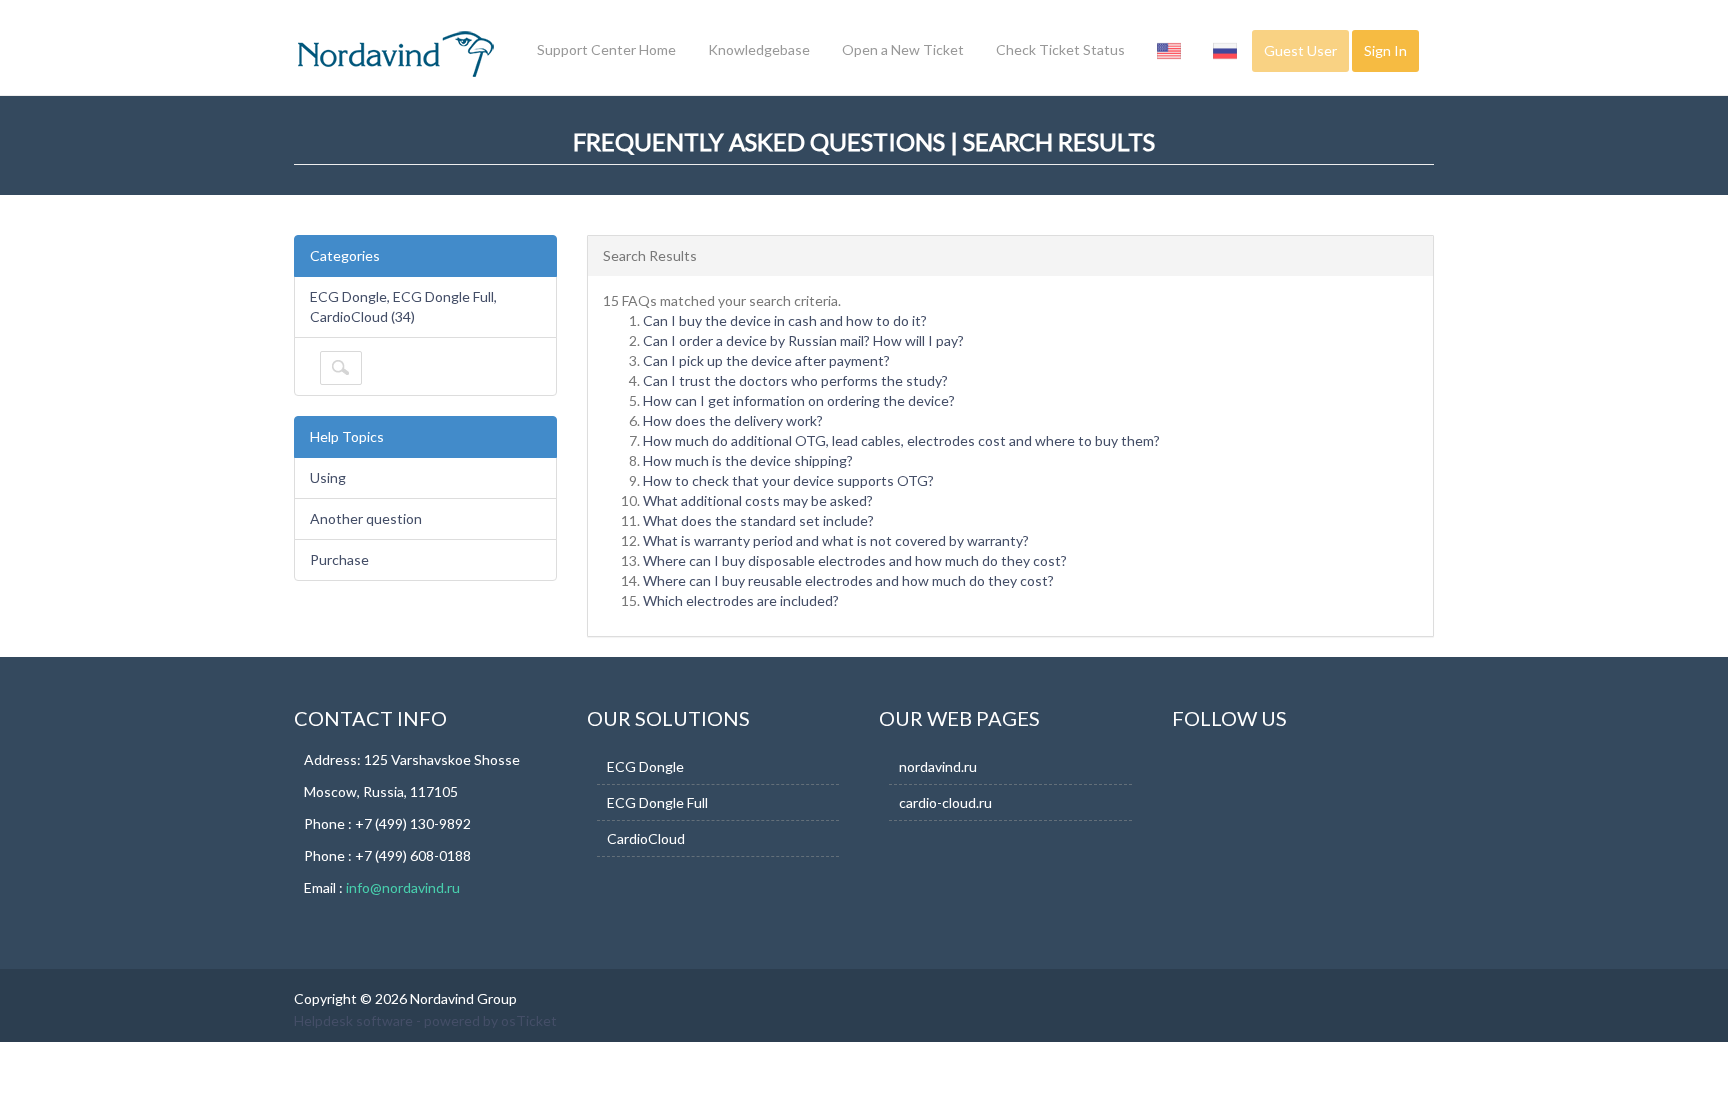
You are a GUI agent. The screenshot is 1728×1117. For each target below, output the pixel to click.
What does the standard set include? (758, 520)
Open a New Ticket (903, 49)
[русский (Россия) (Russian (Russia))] (1225, 50)
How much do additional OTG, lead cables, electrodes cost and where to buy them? (901, 440)
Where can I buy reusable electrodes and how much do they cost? (848, 580)
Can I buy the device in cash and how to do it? (785, 320)
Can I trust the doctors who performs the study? (795, 380)
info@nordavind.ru (403, 887)
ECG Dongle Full (657, 802)
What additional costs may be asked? (758, 500)
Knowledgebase (759, 49)
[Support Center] (394, 54)
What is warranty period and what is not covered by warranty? (836, 540)
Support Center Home (606, 49)
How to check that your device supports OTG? (788, 480)
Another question (366, 518)
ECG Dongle (645, 766)
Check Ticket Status (1060, 49)
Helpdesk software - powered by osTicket (425, 1020)
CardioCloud (646, 838)
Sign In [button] (1385, 50)
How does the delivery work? (733, 420)
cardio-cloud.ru (945, 802)
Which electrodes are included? (741, 600)
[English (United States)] (1169, 50)
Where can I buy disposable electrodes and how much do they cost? (855, 560)
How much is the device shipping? (748, 460)
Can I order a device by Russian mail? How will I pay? (803, 340)
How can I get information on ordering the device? (799, 400)
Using (328, 477)
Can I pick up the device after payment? (766, 360)
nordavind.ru (938, 766)
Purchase (339, 559)
